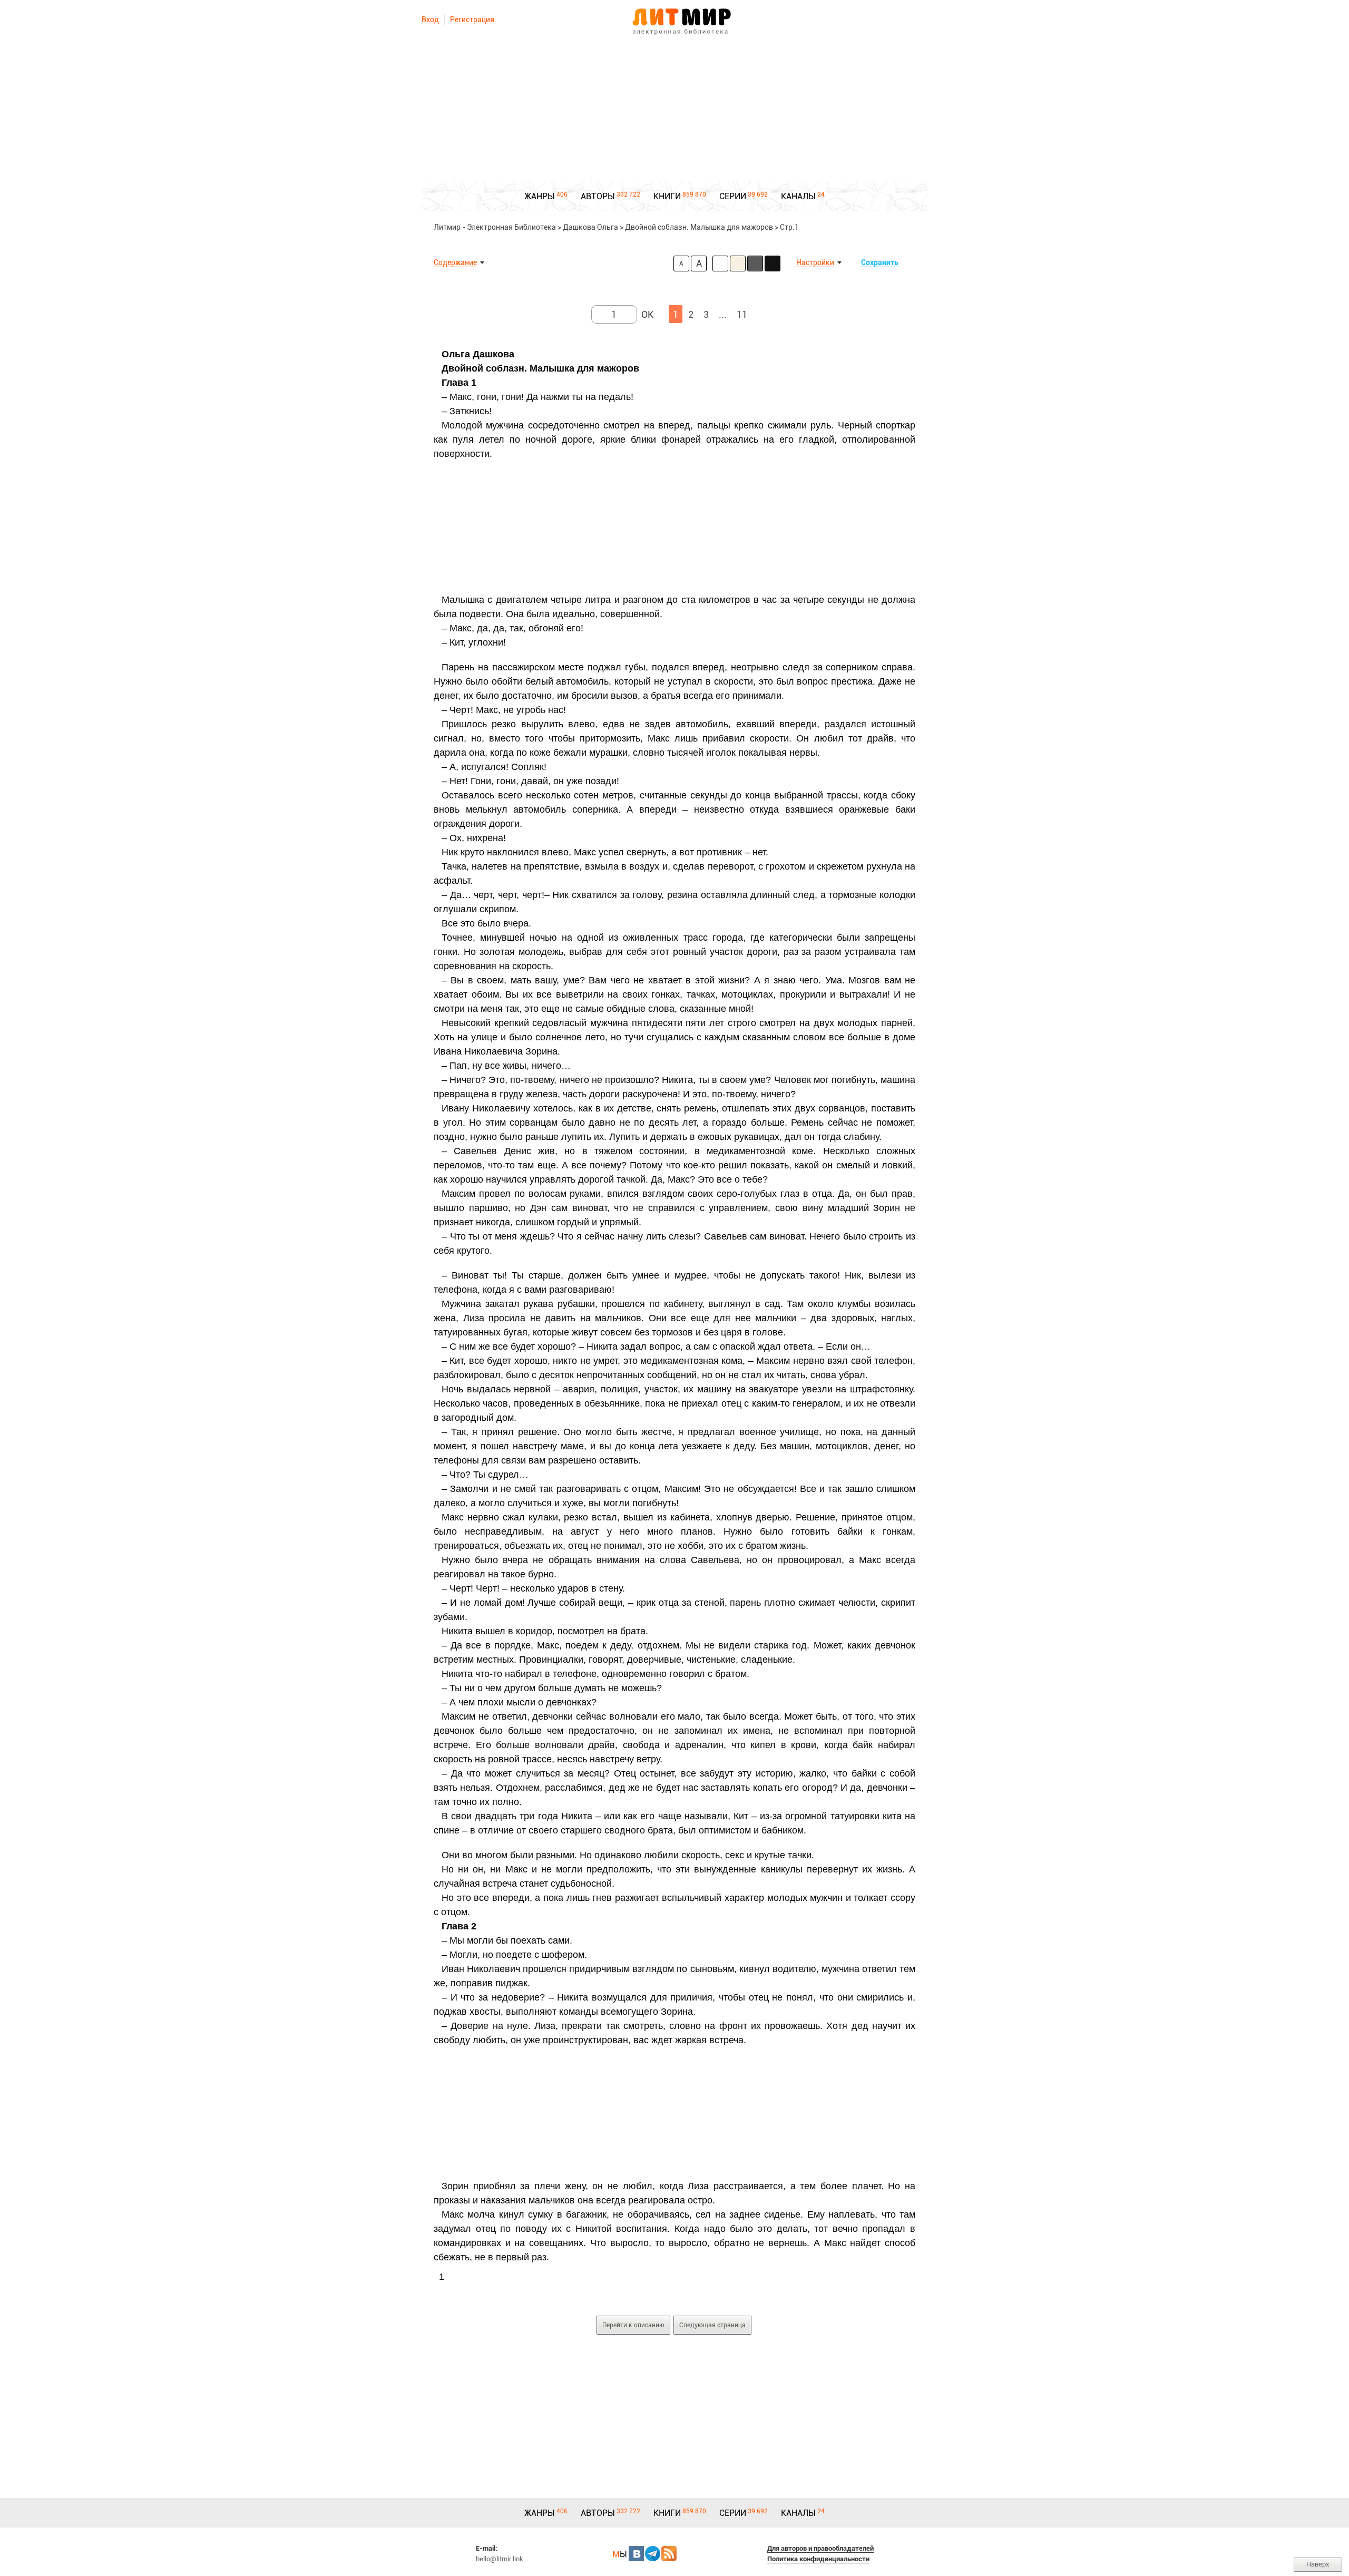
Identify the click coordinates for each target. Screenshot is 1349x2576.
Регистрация (472, 19)
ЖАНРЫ (540, 196)
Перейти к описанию (633, 2325)
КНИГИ (667, 196)
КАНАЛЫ (798, 196)
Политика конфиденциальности (818, 2559)
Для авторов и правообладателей (820, 2548)
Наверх (1318, 2564)
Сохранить (880, 262)
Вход (430, 19)
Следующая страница (712, 2325)
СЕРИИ (733, 196)
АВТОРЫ (598, 196)
